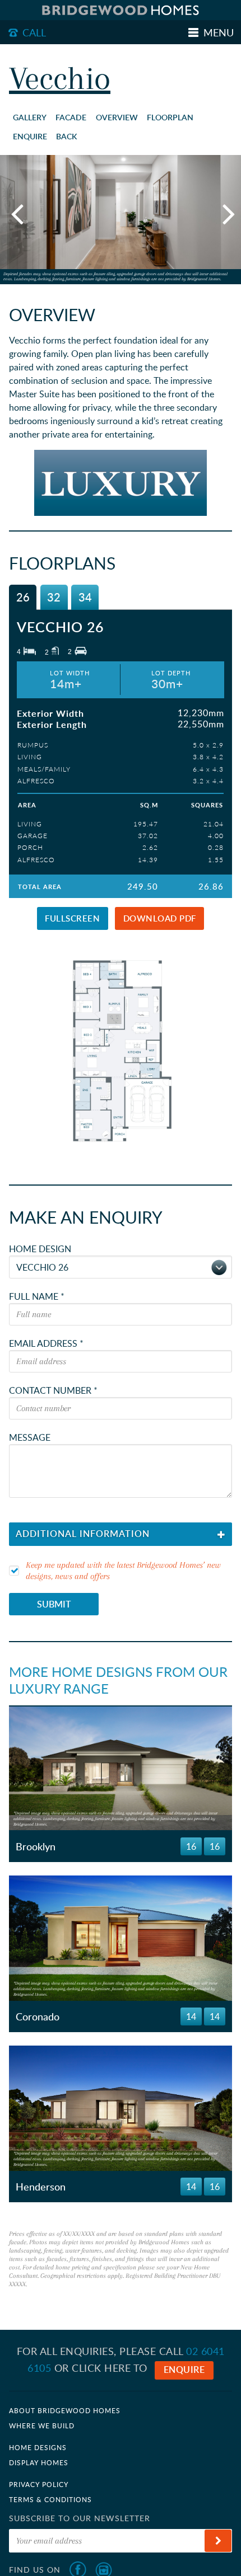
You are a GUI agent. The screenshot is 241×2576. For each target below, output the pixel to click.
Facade (71, 117)
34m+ (165, 1801)
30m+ (165, 1952)
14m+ (116, 1952)
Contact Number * (53, 1390)
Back (66, 136)
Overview (117, 117)
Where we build (42, 2425)
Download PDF (160, 918)
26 (23, 597)
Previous (17, 213)
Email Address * (46, 1343)
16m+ (116, 1782)
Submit (54, 1604)
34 (85, 597)
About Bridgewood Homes (65, 2410)
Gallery (30, 117)
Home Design (40, 1249)
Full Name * (37, 1296)
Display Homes (39, 2462)
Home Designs (38, 2447)
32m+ (165, 1782)
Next (224, 213)
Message (30, 1437)
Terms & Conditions (50, 2499)
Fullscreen (72, 918)
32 (54, 597)
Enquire (30, 136)
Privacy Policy (39, 2484)
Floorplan (170, 117)
